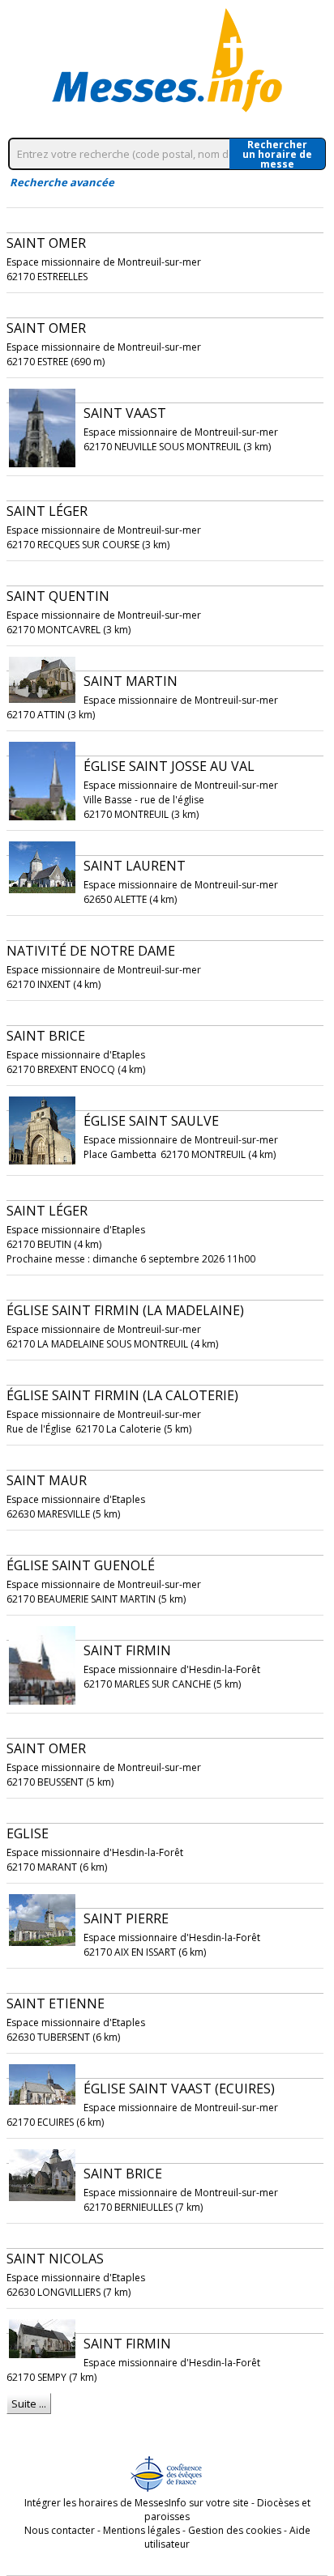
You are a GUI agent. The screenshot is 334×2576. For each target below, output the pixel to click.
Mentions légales (141, 2530)
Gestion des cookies (235, 2530)
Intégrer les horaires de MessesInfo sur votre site (137, 2503)
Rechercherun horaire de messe (277, 154)
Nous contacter (60, 2530)
